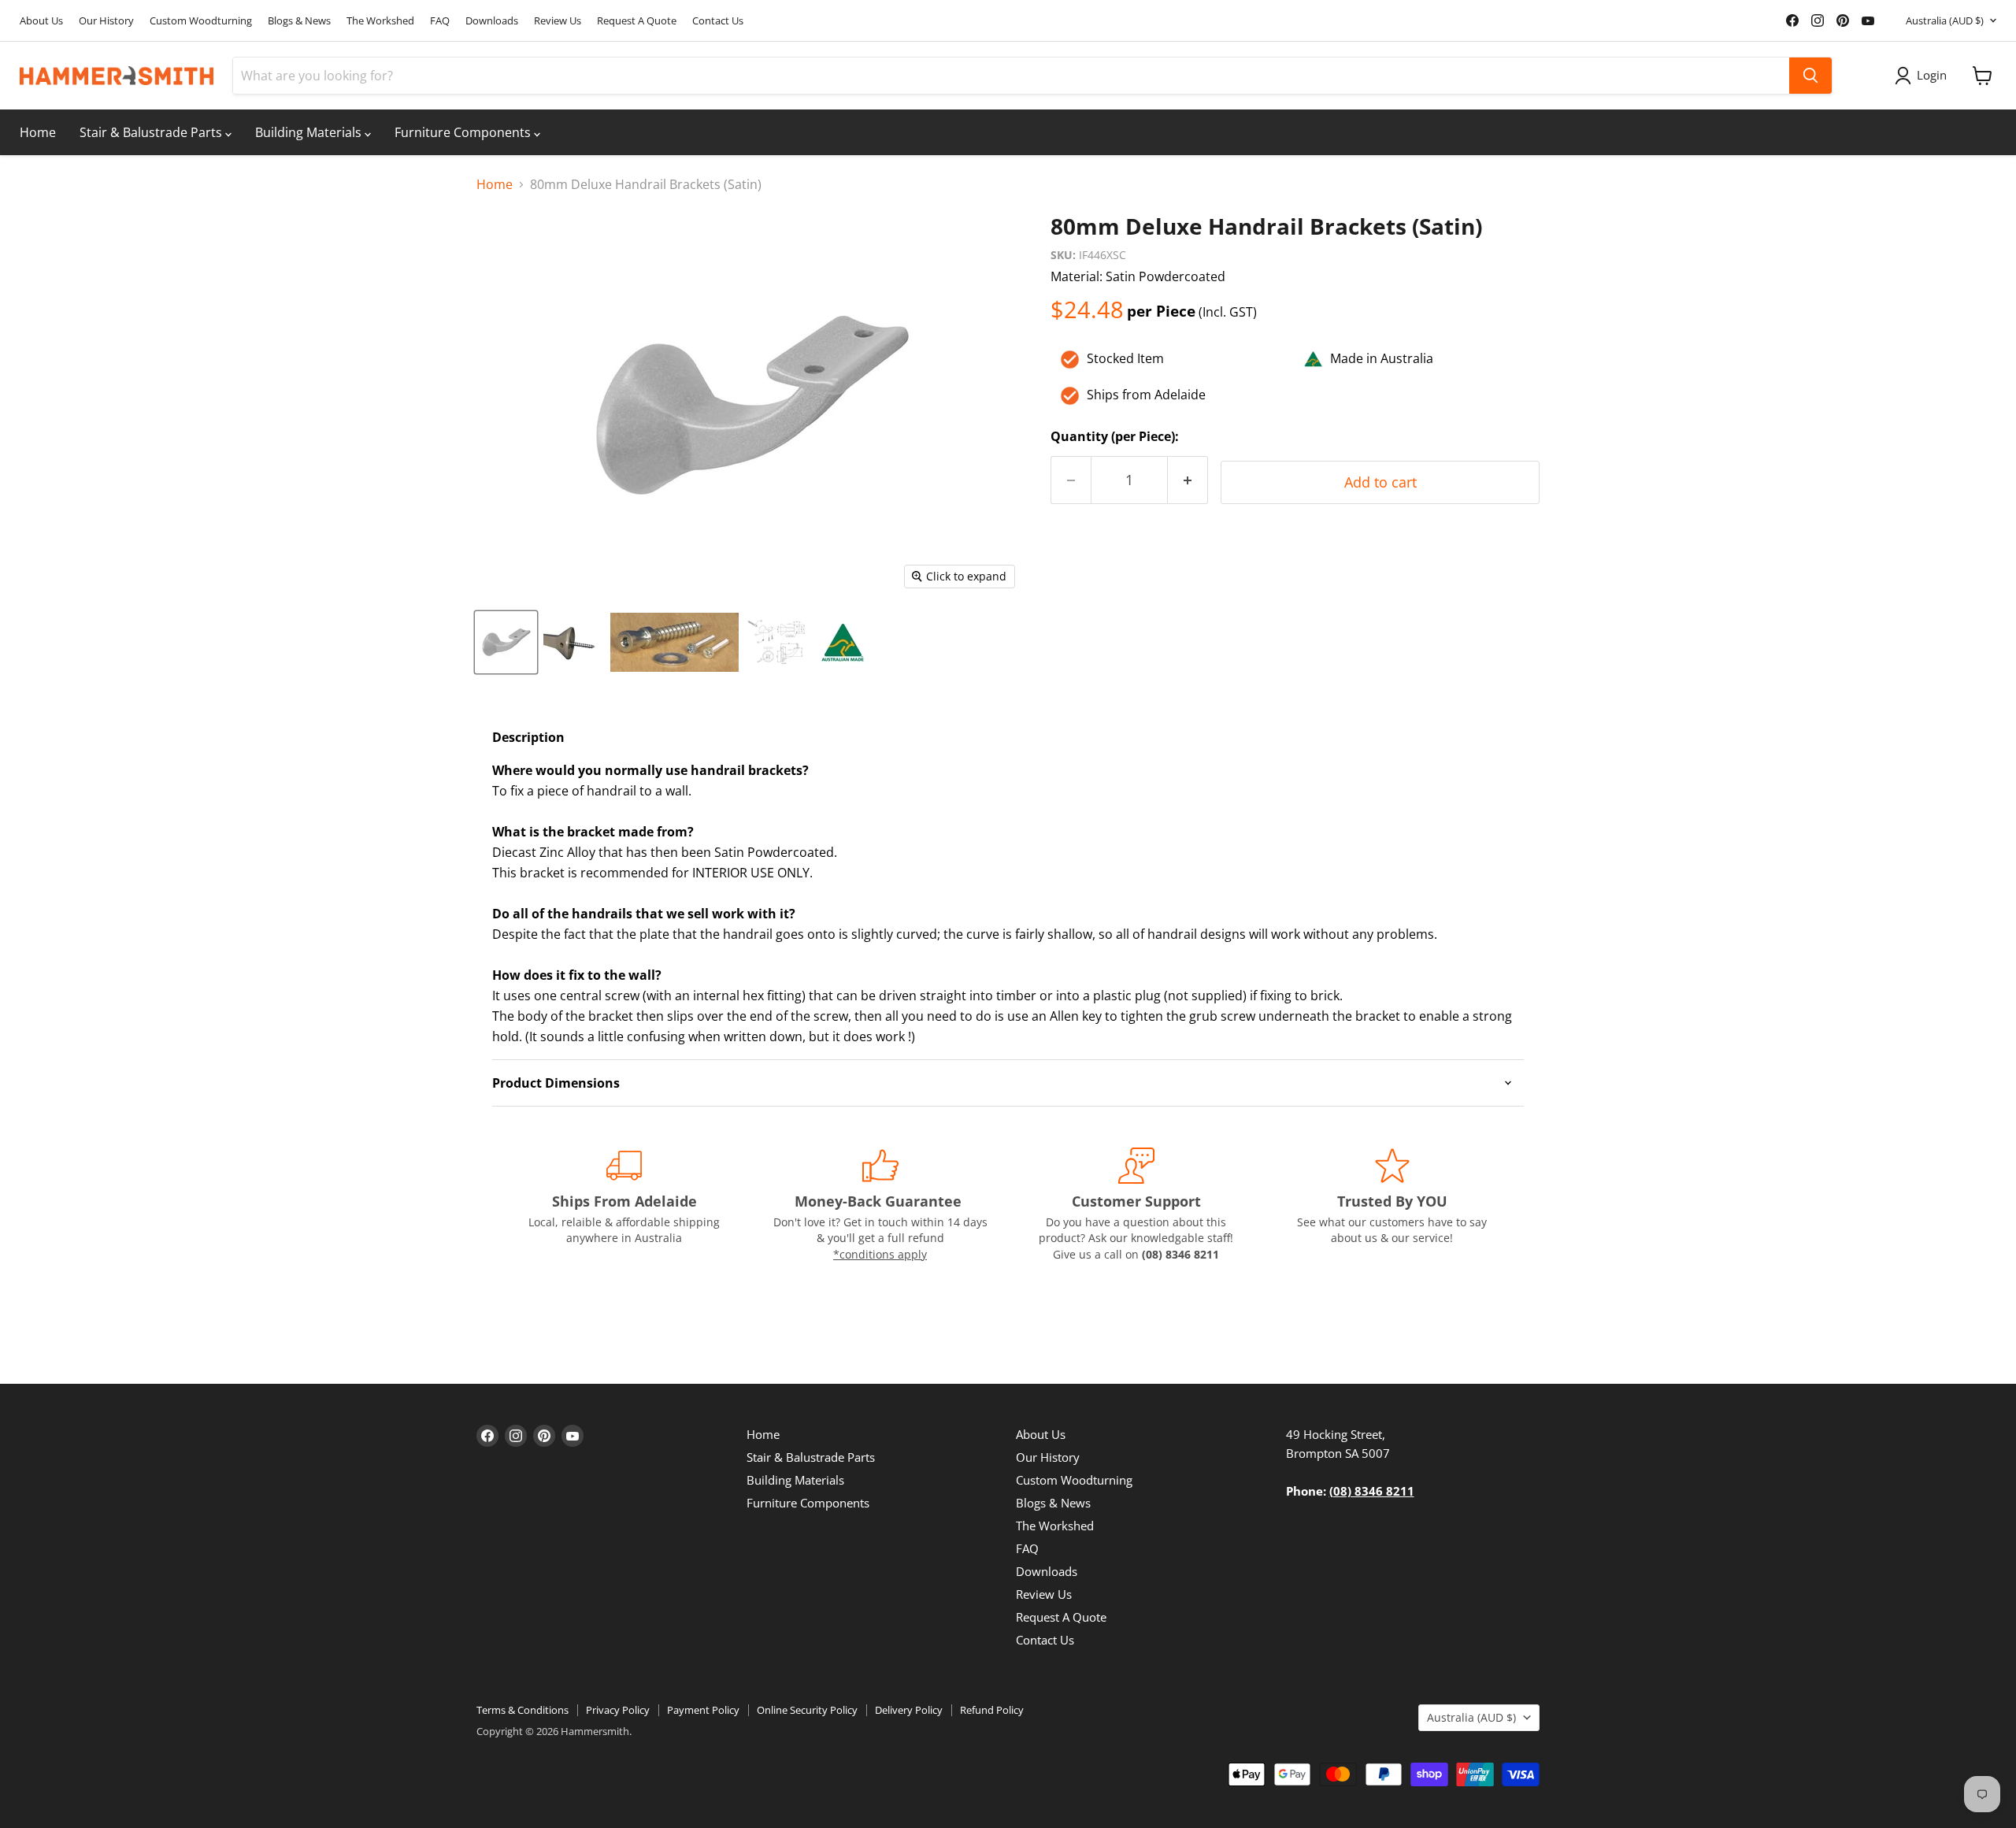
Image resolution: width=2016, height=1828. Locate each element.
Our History (106, 21)
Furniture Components (464, 132)
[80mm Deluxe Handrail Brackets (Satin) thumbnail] (506, 642)
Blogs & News (299, 21)
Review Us (558, 21)
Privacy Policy (618, 1710)
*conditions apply (880, 1254)
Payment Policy (703, 1710)
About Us (41, 21)
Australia (1945, 20)
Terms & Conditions (523, 1710)
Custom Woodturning (201, 21)
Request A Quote (637, 21)
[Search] (1810, 76)
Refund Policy (992, 1710)
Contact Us (718, 21)
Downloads (492, 21)
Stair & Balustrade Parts (152, 132)
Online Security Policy (807, 1710)
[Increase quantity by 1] (1188, 480)
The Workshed (380, 21)
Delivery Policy (909, 1710)
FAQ (440, 21)
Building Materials (310, 132)
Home (38, 132)
